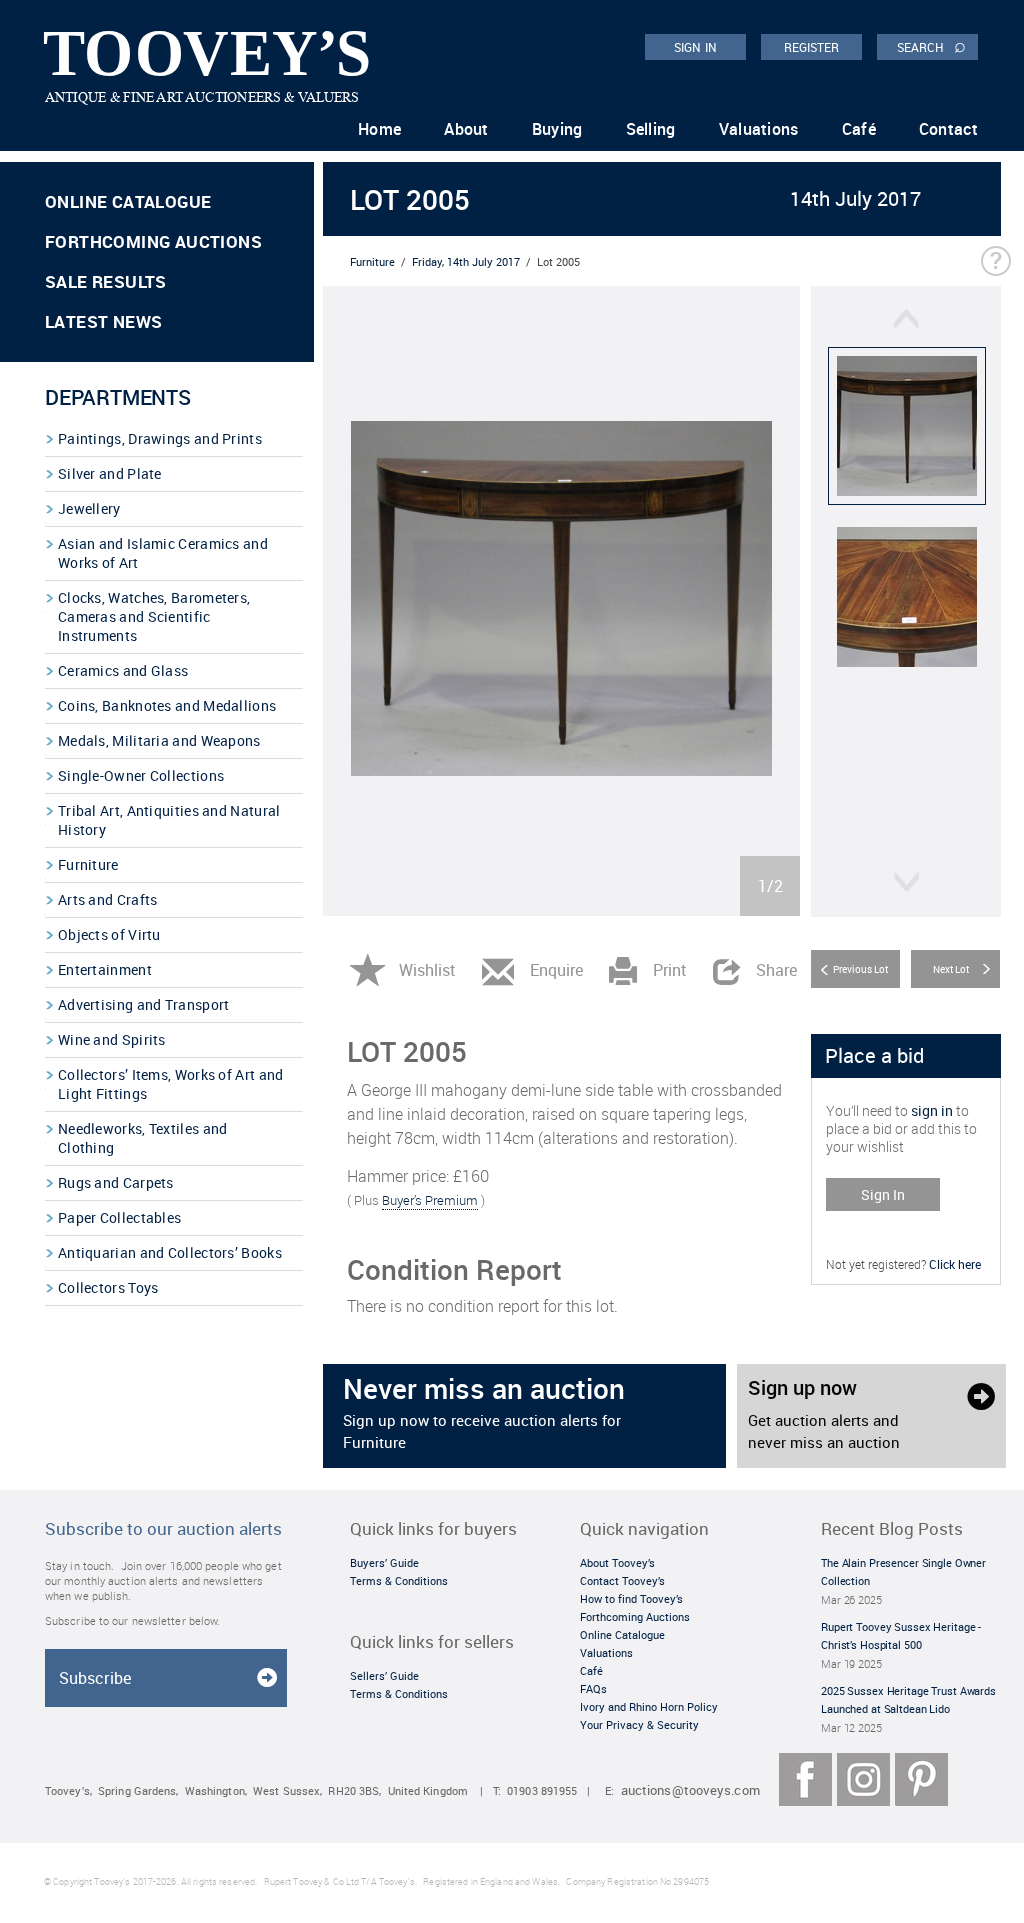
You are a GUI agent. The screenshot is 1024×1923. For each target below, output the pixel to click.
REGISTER (812, 47)
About (466, 129)
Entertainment (105, 969)
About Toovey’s (617, 1562)
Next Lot (951, 969)
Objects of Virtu (109, 934)
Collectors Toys (108, 1287)
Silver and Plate (110, 473)
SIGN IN (695, 47)
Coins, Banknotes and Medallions (167, 705)
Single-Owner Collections (141, 775)
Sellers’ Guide (384, 1675)
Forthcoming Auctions (153, 241)
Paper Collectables (119, 1217)
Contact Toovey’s (622, 1580)
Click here (955, 1264)
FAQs (593, 1688)
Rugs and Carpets (116, 1182)
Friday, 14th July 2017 (466, 261)
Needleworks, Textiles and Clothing (143, 1138)
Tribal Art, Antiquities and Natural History (169, 820)
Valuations (759, 129)
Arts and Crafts (108, 899)
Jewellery (89, 508)
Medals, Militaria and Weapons (159, 740)
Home (379, 129)
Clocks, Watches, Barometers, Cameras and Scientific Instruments (154, 616)
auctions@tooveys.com (690, 1790)
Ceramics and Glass (123, 670)
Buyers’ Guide (384, 1562)
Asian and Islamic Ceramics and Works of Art (163, 553)
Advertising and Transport (144, 1004)
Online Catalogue (128, 201)
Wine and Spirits (112, 1039)
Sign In (883, 1194)
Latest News (103, 321)
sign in (932, 1110)
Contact (948, 129)
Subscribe (95, 1678)
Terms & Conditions (399, 1580)
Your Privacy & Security (639, 1724)
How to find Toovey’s (631, 1598)
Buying (557, 129)
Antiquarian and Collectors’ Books (170, 1252)
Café (859, 129)
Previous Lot (860, 969)
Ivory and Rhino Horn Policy (649, 1706)
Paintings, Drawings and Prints (160, 438)
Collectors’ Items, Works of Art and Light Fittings (171, 1084)
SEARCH (931, 46)
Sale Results (106, 281)
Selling (651, 129)
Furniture (88, 864)
